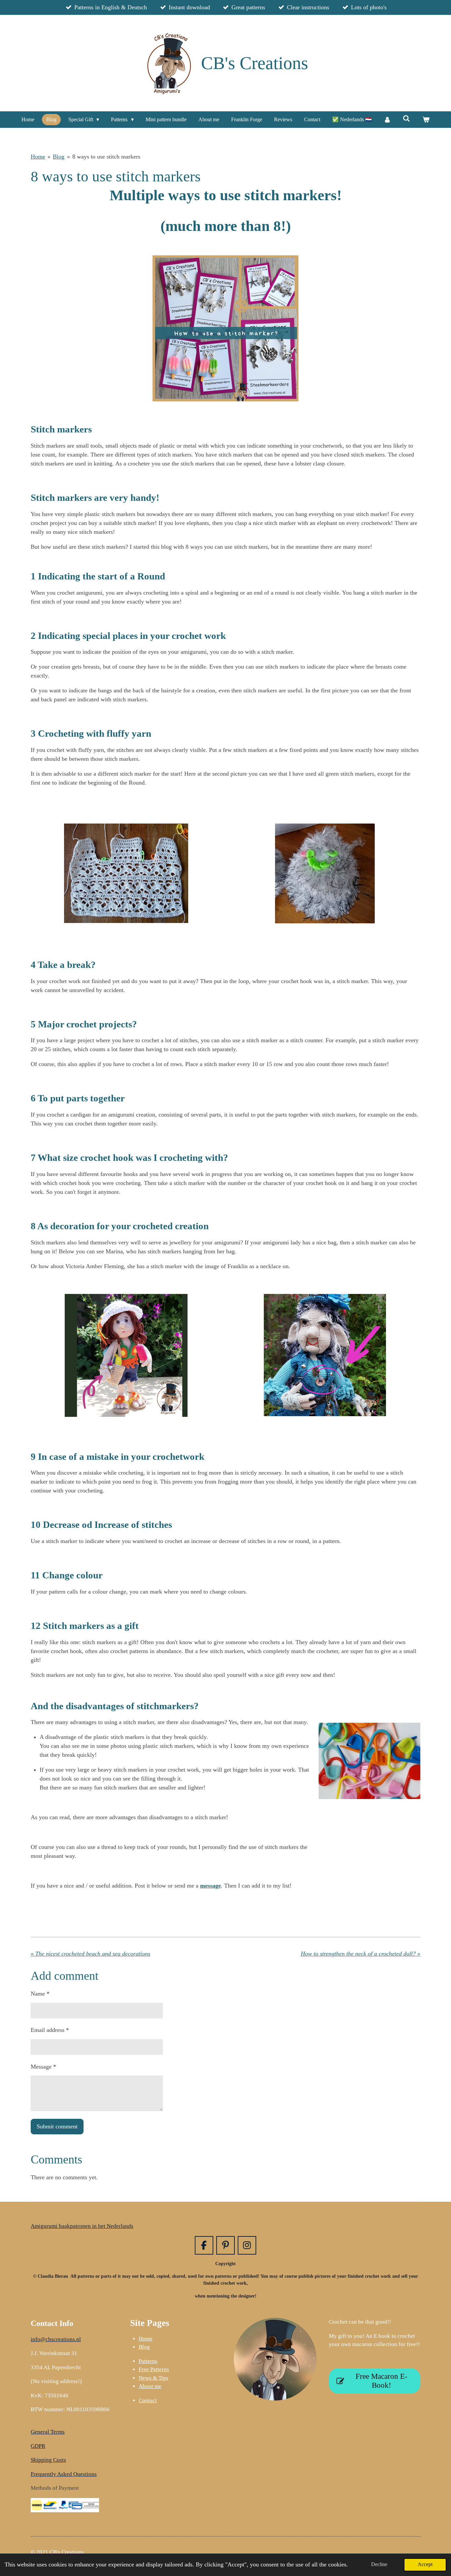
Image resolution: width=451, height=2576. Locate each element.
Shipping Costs (48, 2460)
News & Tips (154, 2378)
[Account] (387, 120)
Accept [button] (425, 2564)
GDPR (38, 2446)
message (210, 1886)
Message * (43, 2067)
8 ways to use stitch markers (106, 157)
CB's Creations (255, 63)
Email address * (50, 2030)
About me (150, 2386)
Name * (40, 1994)
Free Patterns (154, 2369)
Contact (148, 2400)
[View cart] (426, 120)
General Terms (48, 2432)
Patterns (148, 2361)
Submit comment (57, 2126)
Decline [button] (379, 2564)
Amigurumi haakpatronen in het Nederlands (82, 2226)
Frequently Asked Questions (64, 2474)
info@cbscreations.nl (56, 2339)
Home (38, 157)
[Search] (406, 119)
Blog (59, 157)
